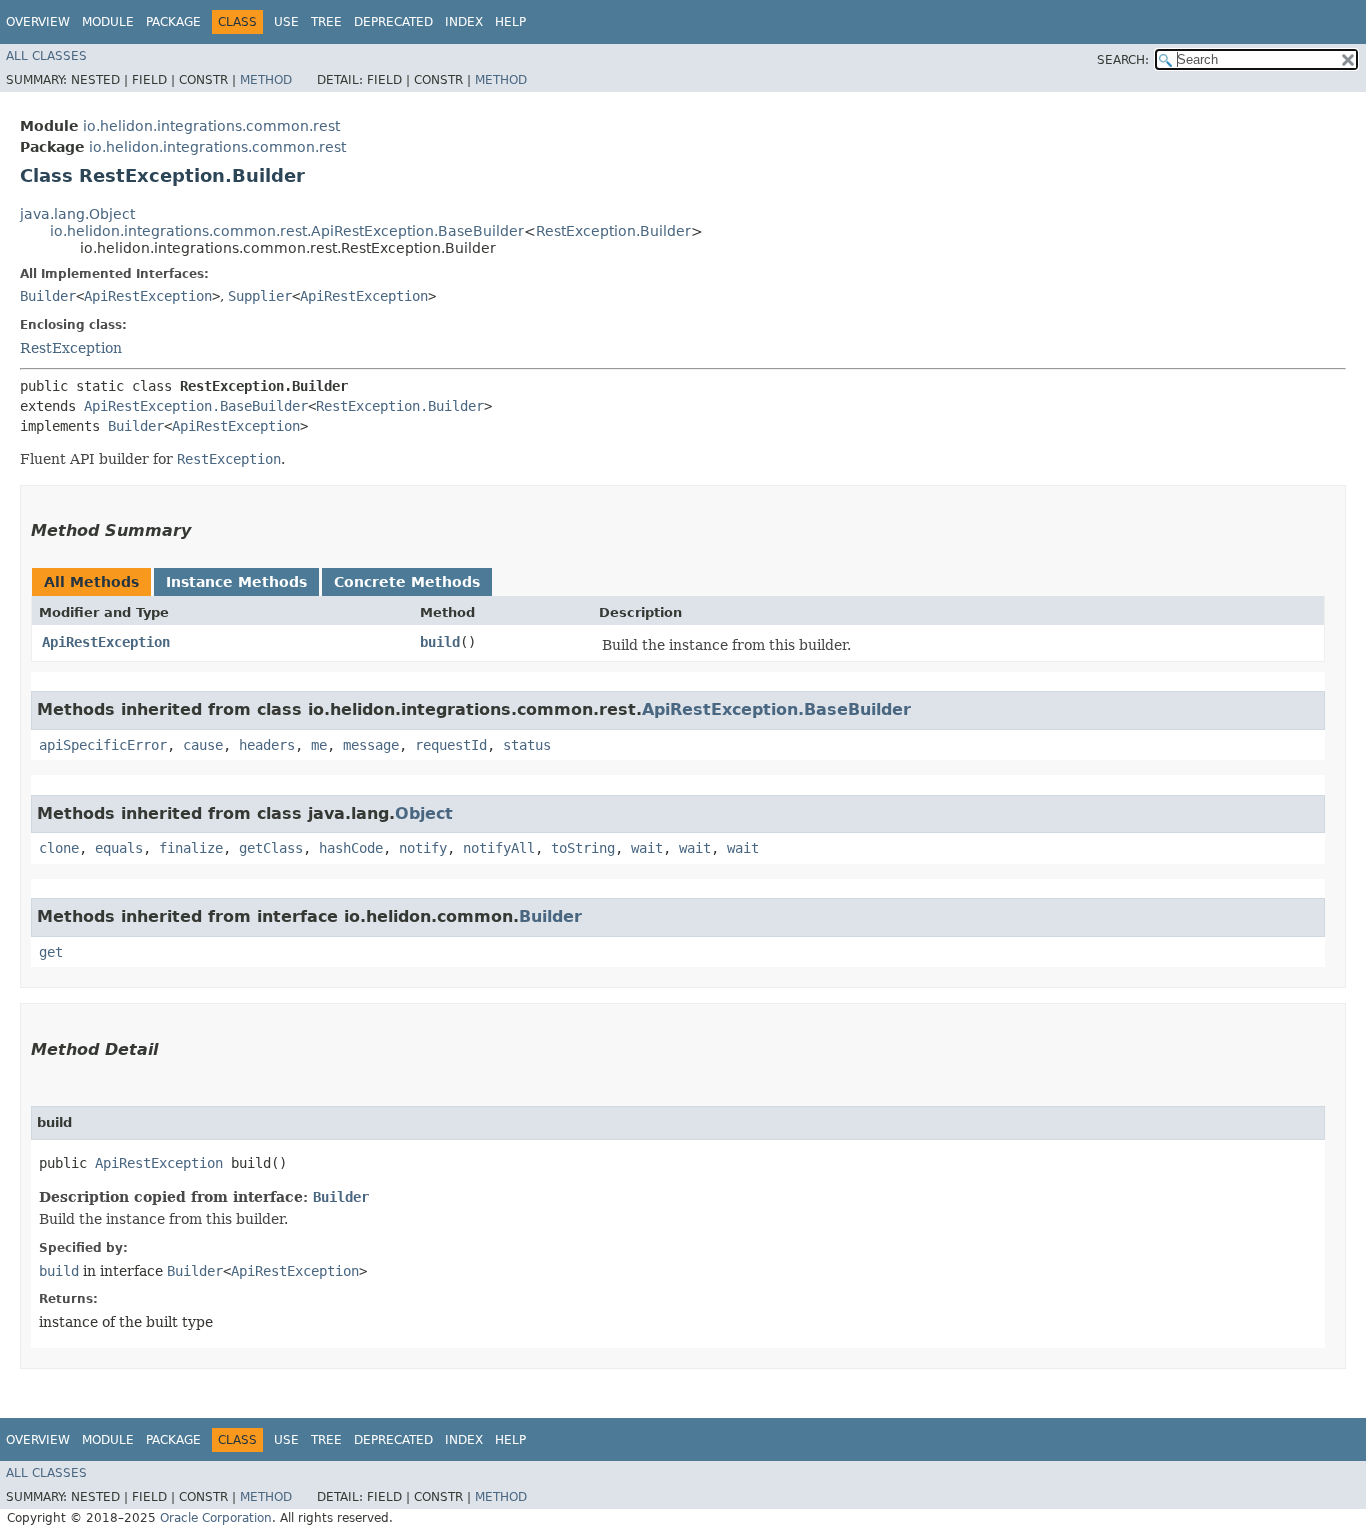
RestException (71, 348)
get (51, 952)
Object (424, 813)
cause (203, 745)
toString (583, 848)
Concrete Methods (407, 582)
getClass (271, 848)
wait (647, 848)
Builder (48, 296)
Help (510, 22)
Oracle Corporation (216, 1518)
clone (59, 848)
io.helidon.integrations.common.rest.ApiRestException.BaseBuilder (287, 231)
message (371, 745)
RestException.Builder (613, 231)
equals (119, 848)
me (319, 745)
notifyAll (499, 848)
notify (423, 848)
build (440, 642)
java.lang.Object (77, 214)
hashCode (351, 848)
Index (464, 22)
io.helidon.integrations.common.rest (211, 126)
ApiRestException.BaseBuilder (196, 406)
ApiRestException (148, 296)
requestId (451, 745)
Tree (326, 22)
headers (267, 745)
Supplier (260, 296)
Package (173, 22)
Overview (38, 22)
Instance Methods (236, 582)
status (527, 745)
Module (108, 22)
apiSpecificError (103, 745)
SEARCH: (1123, 60)
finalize (191, 848)
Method (266, 80)
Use (286, 22)
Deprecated (393, 22)
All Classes (46, 56)
